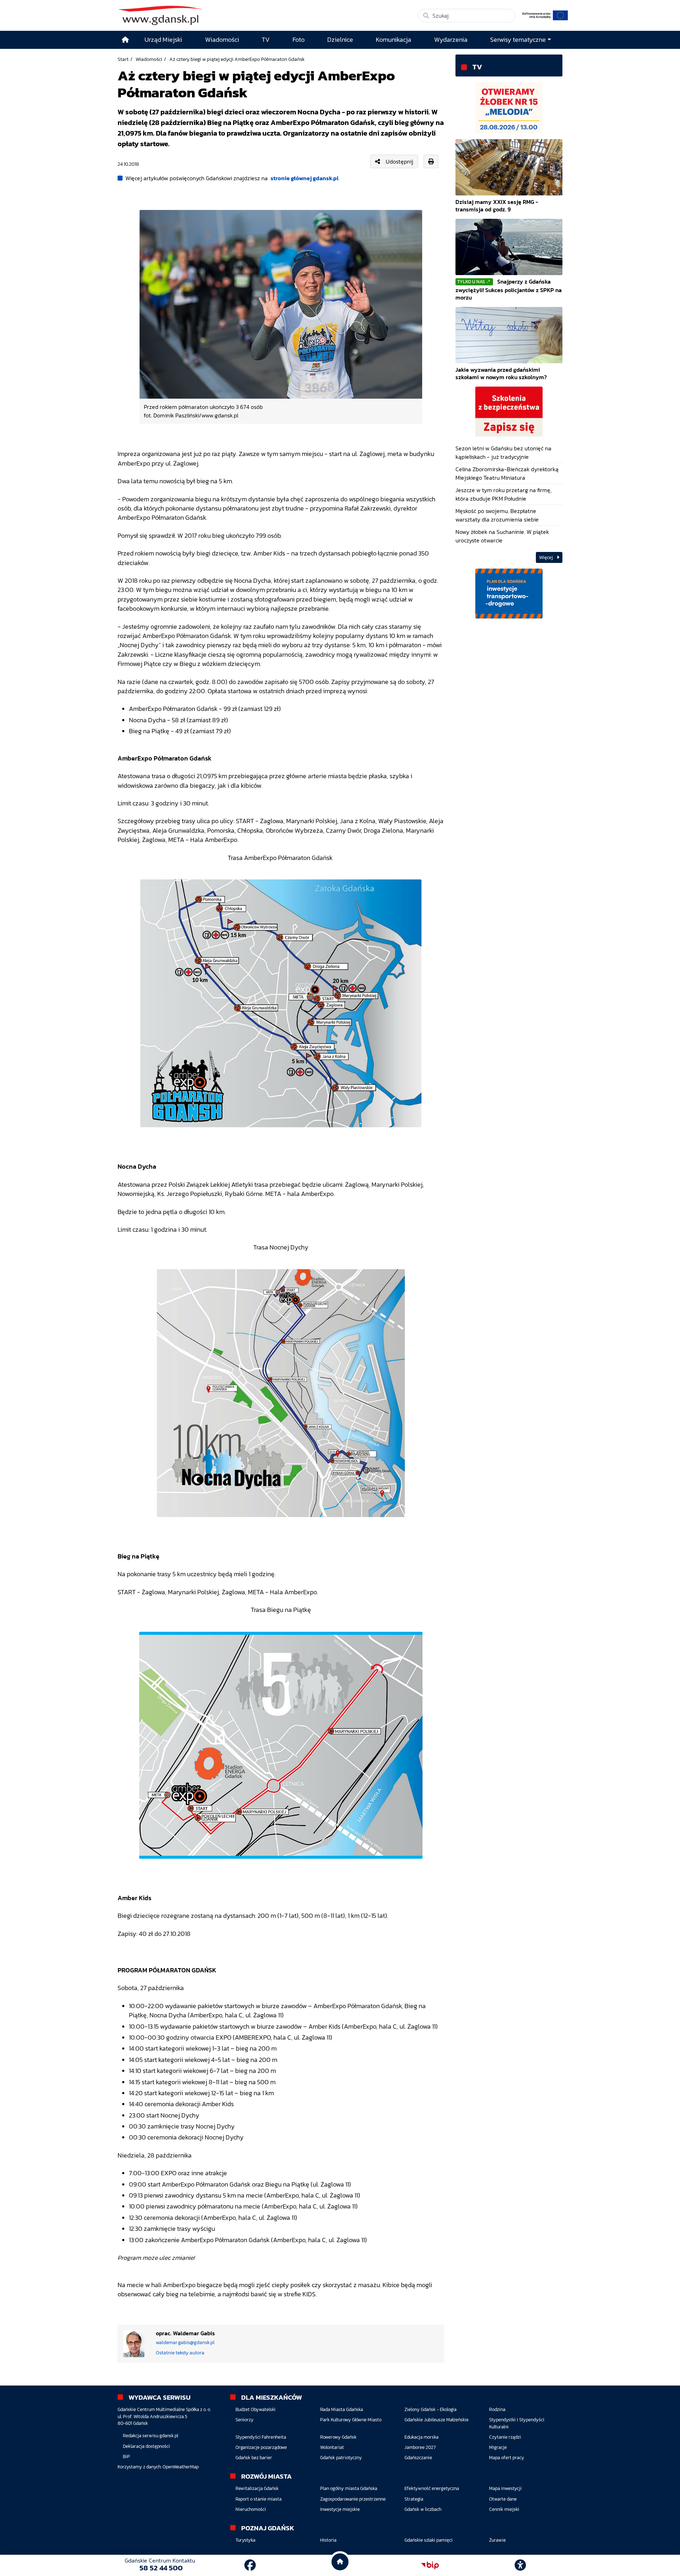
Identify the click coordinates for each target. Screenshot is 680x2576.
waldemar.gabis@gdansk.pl (185, 2343)
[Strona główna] (125, 40)
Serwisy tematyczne (518, 40)
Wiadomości (149, 59)
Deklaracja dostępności (146, 2446)
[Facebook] (250, 2565)
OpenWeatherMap (181, 2467)
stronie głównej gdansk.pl (305, 178)
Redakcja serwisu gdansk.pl (151, 2436)
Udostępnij (399, 161)
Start (123, 59)
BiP (126, 2457)
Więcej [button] (546, 557)
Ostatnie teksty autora (180, 2353)
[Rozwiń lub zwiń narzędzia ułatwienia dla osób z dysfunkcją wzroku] (520, 2565)
